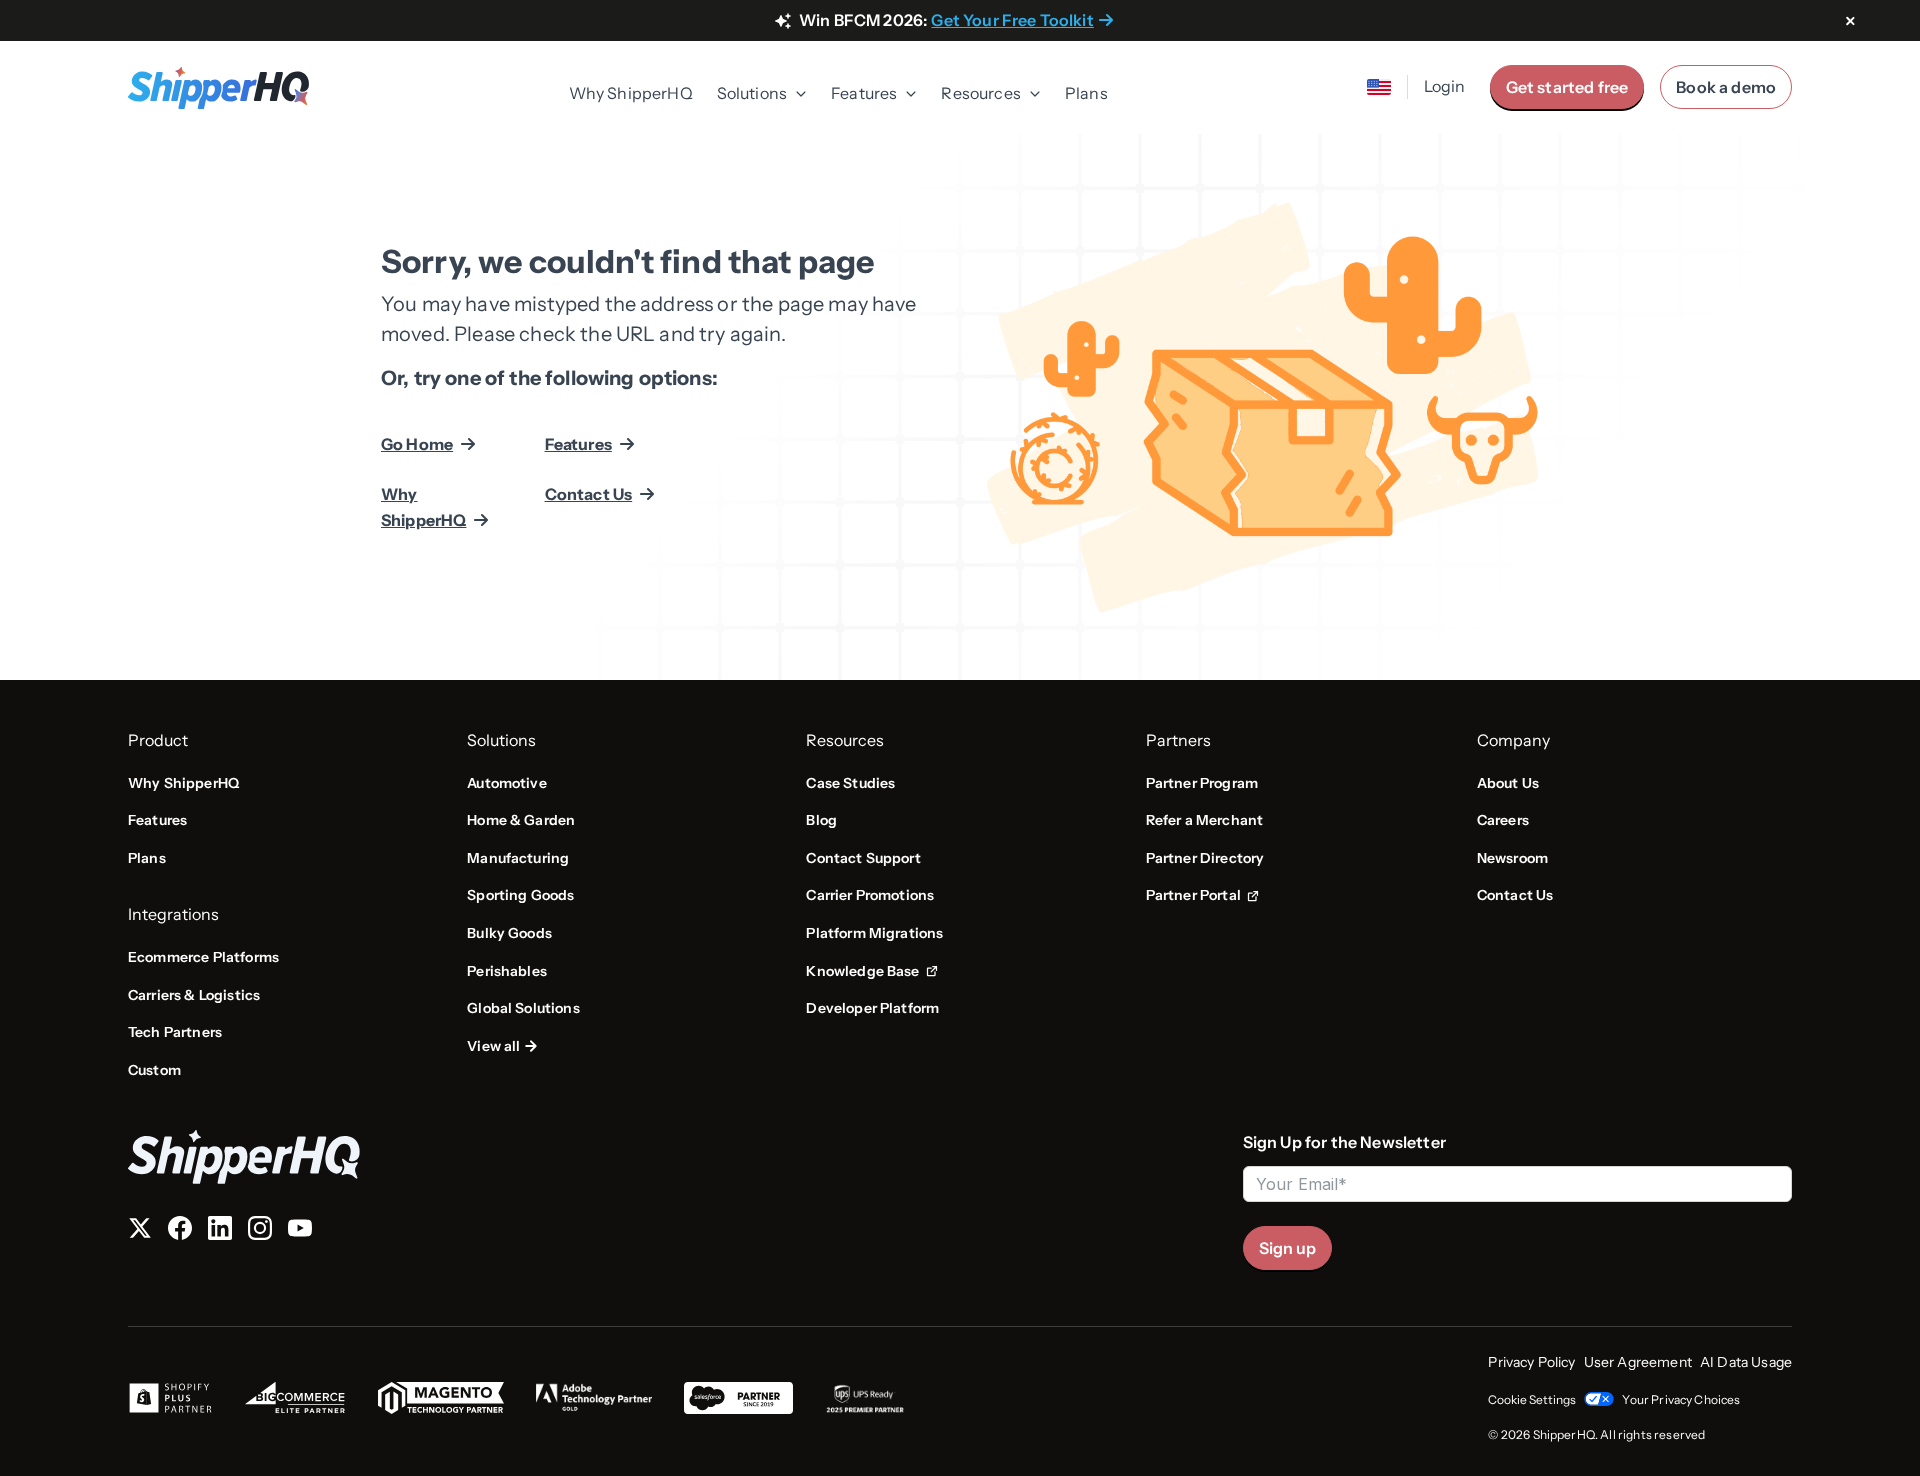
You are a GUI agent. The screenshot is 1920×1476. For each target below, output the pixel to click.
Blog (821, 820)
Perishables (507, 971)
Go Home (417, 444)
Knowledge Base (869, 972)
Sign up (1287, 1248)
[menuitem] (631, 95)
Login (1445, 86)
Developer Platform (872, 1008)
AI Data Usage (1746, 1362)
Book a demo (1726, 87)
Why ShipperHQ (631, 93)
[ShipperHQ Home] (677, 1156)
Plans (1086, 93)
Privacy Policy (1531, 1362)
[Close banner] (1850, 22)
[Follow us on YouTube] (300, 1232)
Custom (154, 1070)
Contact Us (589, 494)
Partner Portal (1202, 896)
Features (578, 444)
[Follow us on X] (140, 1232)
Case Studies (850, 783)
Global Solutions (523, 1008)
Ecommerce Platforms (203, 957)
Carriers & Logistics (194, 995)
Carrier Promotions (870, 895)
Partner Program (1202, 783)
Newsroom (1512, 858)
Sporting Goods (520, 895)
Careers (1503, 820)
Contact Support (863, 858)
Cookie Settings (1532, 1399)
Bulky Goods (509, 933)
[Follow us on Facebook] (180, 1232)
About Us (1508, 783)
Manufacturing (518, 858)
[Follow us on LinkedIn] (220, 1232)
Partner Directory (1205, 858)
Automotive (507, 783)
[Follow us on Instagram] (260, 1232)
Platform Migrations (874, 933)
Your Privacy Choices (1681, 1399)
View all (493, 1046)
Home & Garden (521, 820)
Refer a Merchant (1205, 820)
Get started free (1567, 87)
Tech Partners (175, 1032)
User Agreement (1638, 1362)
